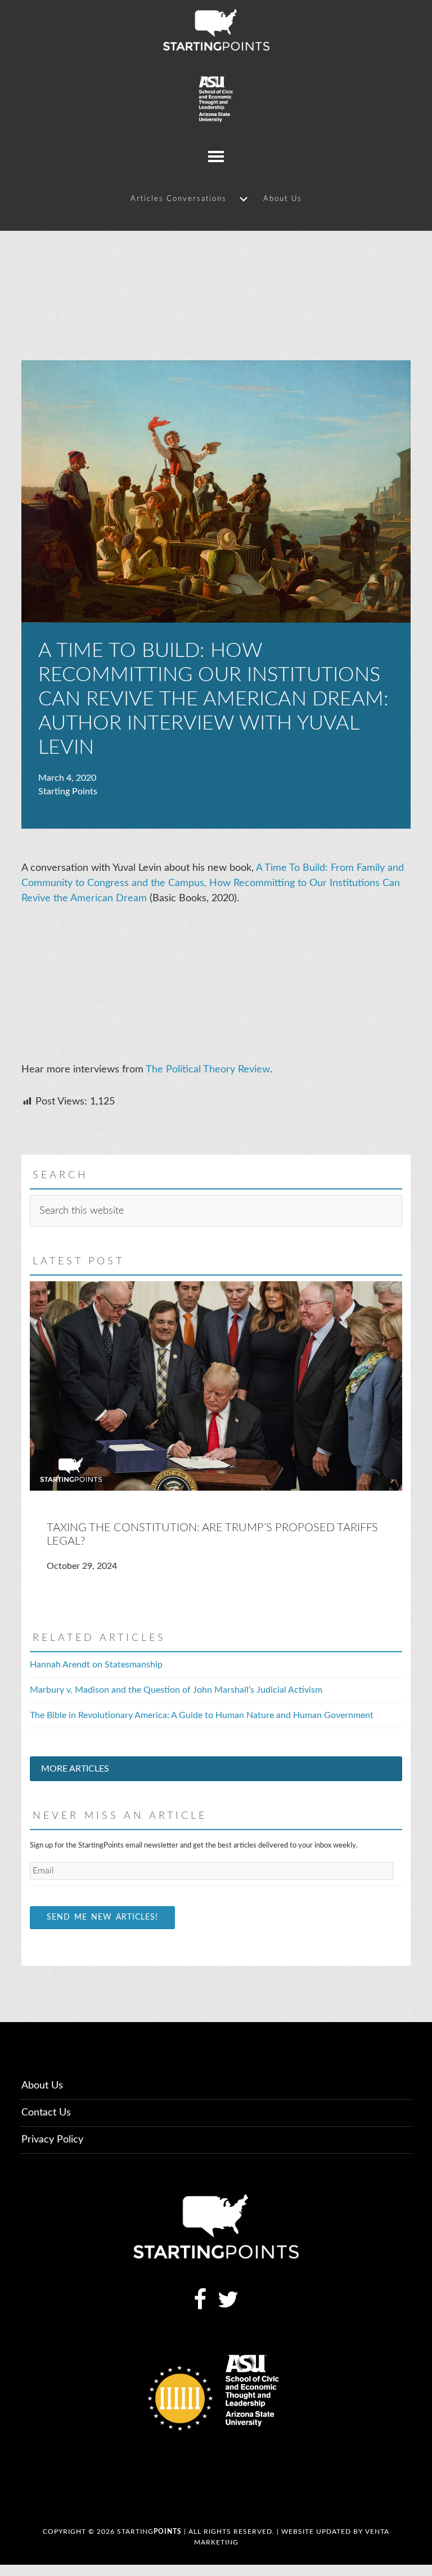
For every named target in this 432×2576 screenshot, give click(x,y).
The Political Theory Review (208, 1070)
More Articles (75, 1769)
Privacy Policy (52, 2140)
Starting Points (216, 30)
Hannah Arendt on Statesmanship (96, 1665)
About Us (42, 2086)
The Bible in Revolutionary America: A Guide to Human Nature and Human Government (202, 1715)
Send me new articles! (102, 1917)
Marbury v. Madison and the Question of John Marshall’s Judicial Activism (176, 1690)
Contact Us (46, 2113)
